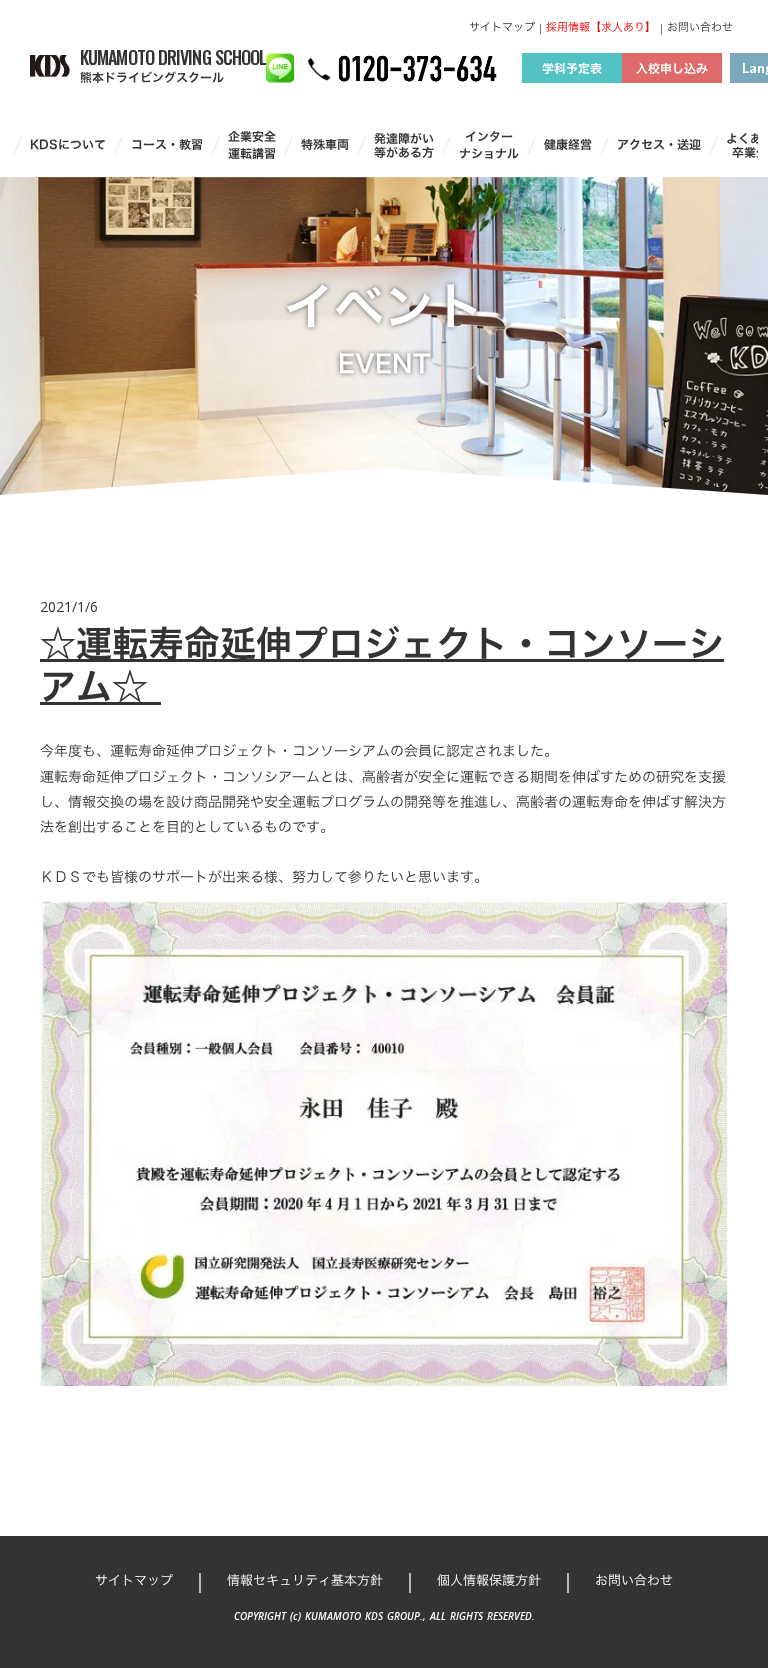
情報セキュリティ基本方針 (305, 1580)
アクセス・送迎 (659, 144)
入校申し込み (672, 68)
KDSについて (68, 144)
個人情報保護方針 (489, 1580)
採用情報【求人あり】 (601, 27)
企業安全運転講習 (252, 145)
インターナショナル (489, 145)
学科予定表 (572, 68)
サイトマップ (502, 27)
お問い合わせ (700, 27)
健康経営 (568, 144)
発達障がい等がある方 (404, 145)
